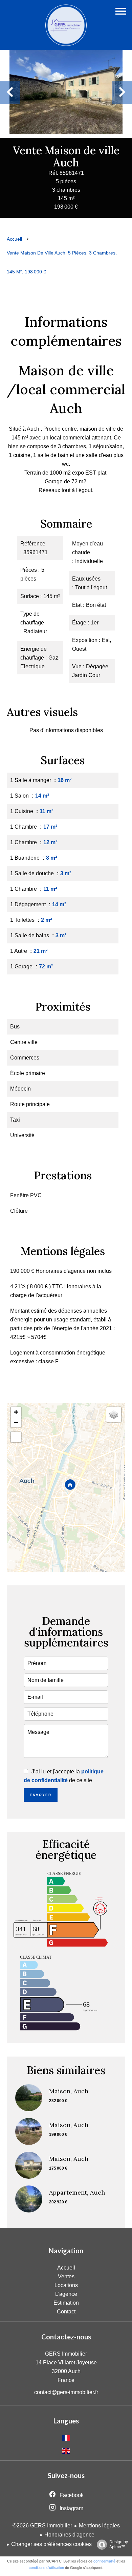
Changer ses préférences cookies (51, 2544)
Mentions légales (99, 2526)
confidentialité (104, 2561)
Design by (119, 2544)
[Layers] (114, 1415)
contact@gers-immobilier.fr (66, 2392)
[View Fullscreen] (16, 1437)
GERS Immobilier (66, 2354)
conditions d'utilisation (46, 2568)
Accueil (14, 239)
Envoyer (41, 1795)
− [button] (16, 1422)
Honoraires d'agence (69, 2535)
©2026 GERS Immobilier (42, 2526)
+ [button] (16, 1412)
